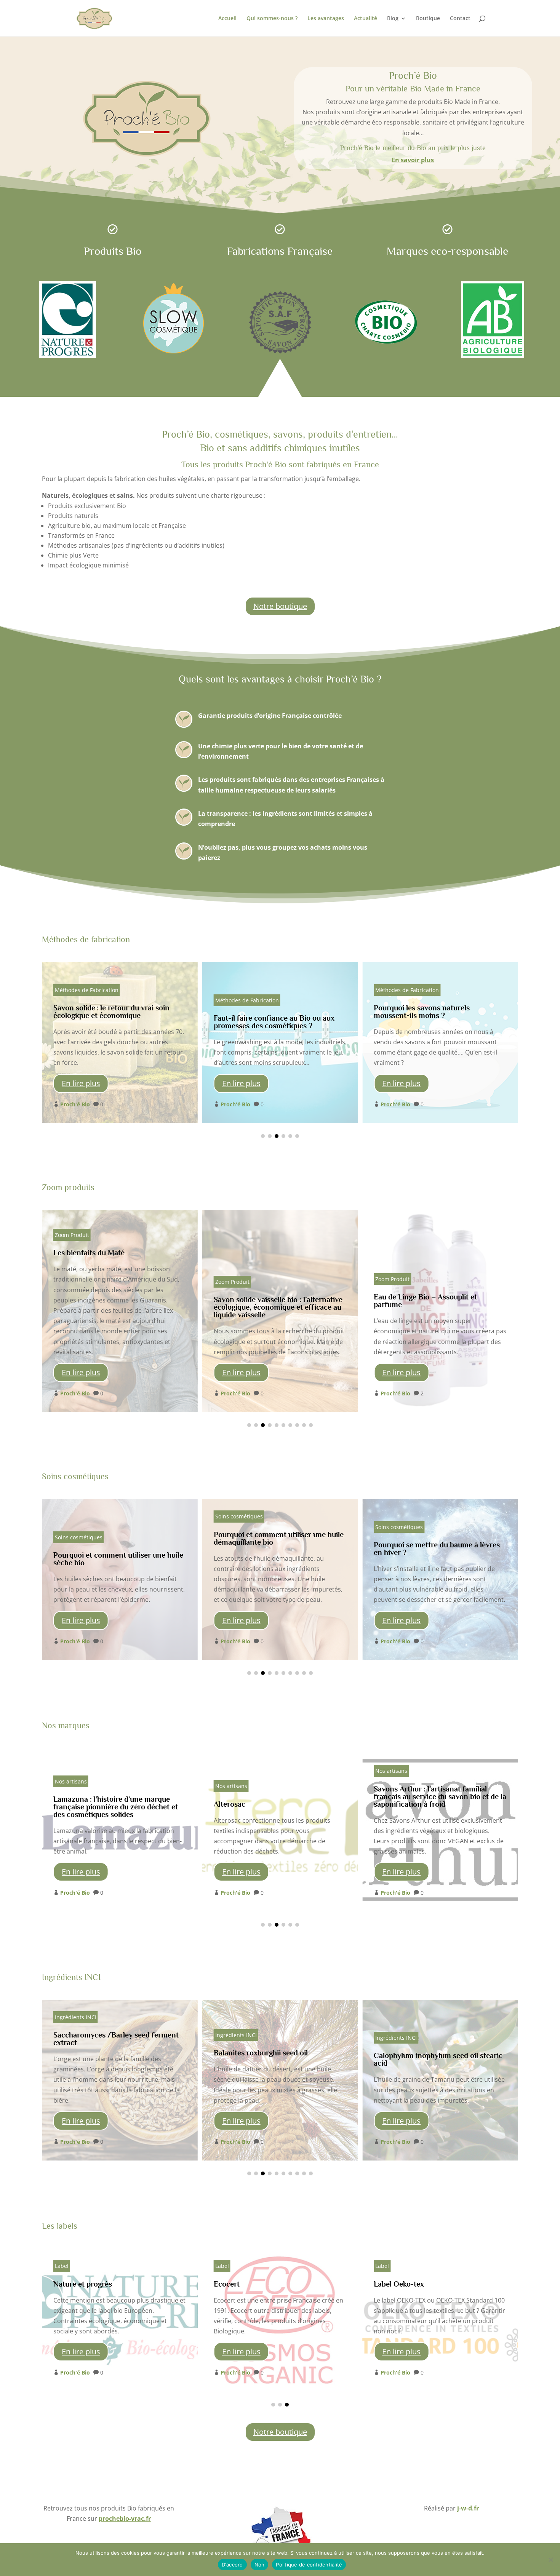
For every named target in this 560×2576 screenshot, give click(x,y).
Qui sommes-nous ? (272, 19)
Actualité (366, 19)
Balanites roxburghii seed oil (120, 2080)
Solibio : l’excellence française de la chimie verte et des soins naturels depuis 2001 (440, 1830)
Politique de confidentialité (309, 2565)
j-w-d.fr (468, 2508)
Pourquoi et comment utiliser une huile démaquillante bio (120, 1579)
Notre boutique (280, 606)
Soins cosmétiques (79, 1516)
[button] (263, 1136)
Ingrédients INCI (76, 2035)
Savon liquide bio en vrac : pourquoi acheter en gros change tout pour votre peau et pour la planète (440, 1311)
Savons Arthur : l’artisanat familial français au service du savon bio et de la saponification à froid (280, 1830)
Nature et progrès (440, 2320)
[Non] (550, 2560)
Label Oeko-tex (280, 2320)
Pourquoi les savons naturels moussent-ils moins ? (280, 1042)
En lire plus (81, 1083)
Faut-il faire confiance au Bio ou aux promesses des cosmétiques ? (120, 1042)
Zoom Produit (72, 1282)
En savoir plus (413, 160)
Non (260, 2565)
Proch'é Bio (75, 1104)
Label (62, 2266)
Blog (393, 19)
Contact (460, 19)
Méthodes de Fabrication (87, 1000)
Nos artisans (71, 1786)
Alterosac (120, 1830)
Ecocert (120, 2320)
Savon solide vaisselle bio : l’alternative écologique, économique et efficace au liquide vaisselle (120, 1311)
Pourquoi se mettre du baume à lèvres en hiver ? (280, 1579)
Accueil (227, 19)
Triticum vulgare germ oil (440, 2080)
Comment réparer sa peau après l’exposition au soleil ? (440, 1579)
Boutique (428, 19)
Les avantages (326, 19)
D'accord (232, 2565)
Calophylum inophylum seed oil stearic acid (280, 2080)
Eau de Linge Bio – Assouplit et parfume (280, 1311)
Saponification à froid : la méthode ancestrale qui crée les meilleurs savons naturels (440, 1042)
